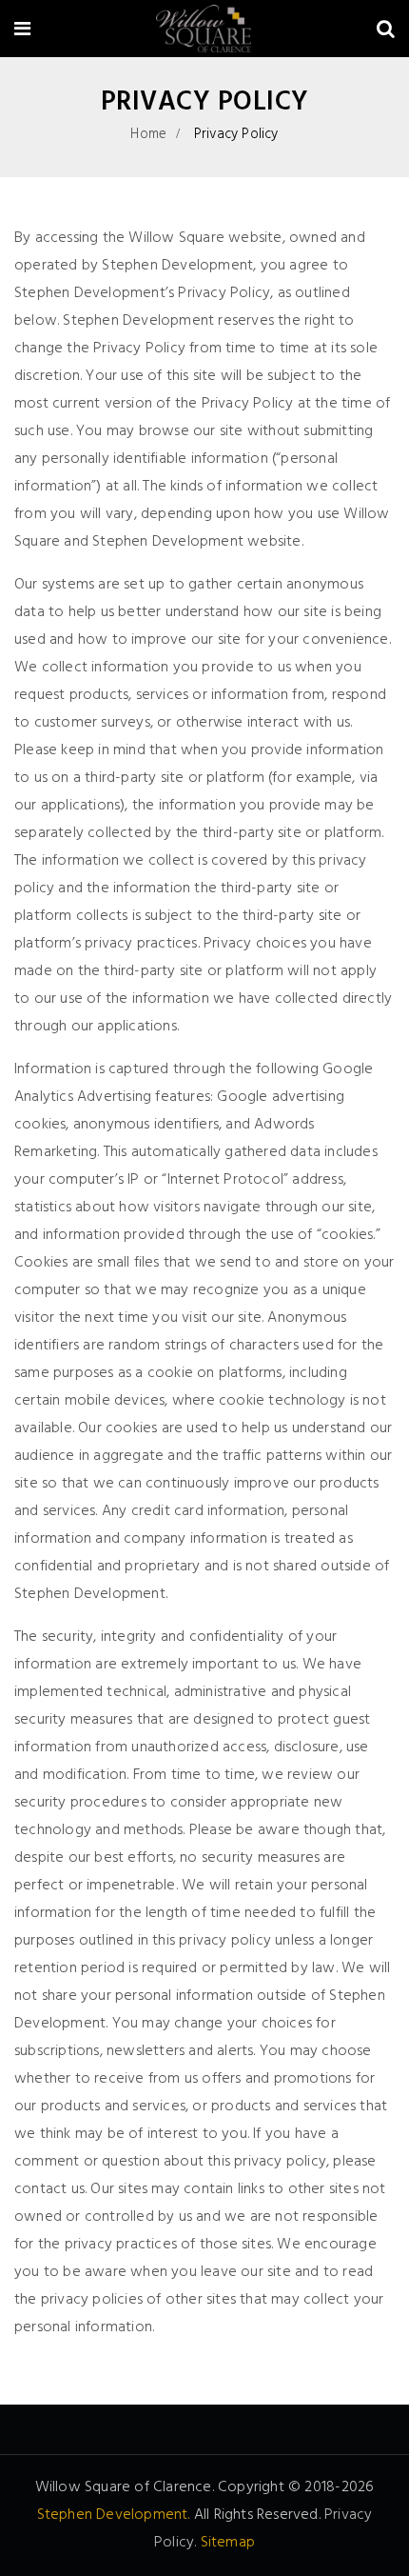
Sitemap (228, 2543)
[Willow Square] (203, 31)
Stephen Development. (114, 2515)
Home (148, 134)
